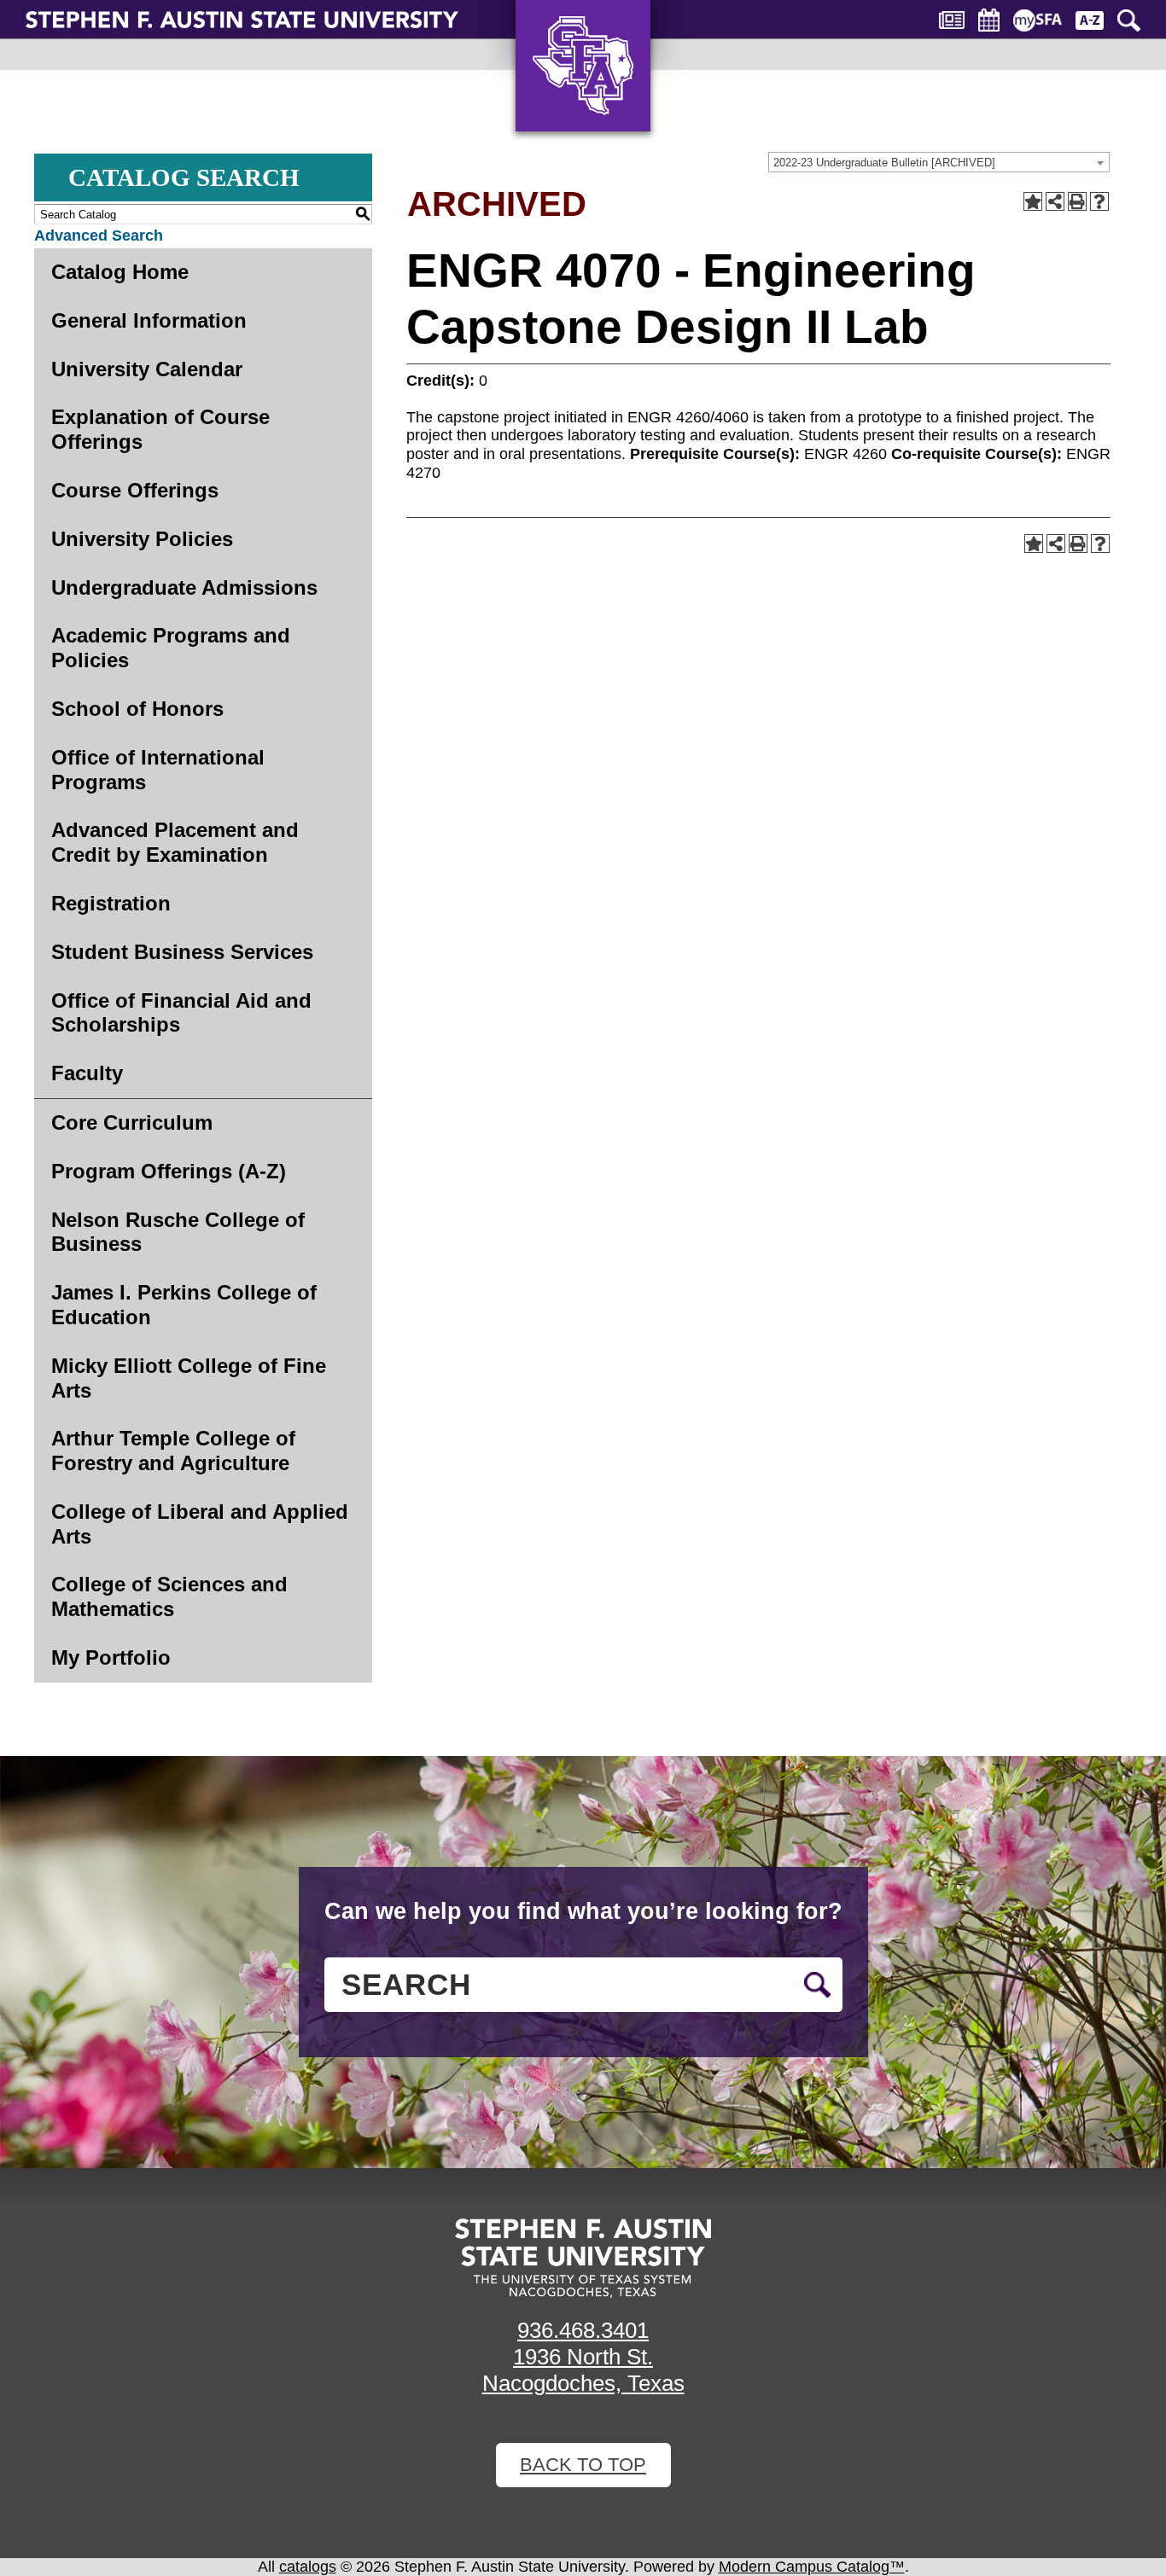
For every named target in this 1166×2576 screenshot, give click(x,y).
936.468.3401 (583, 2330)
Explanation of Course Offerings (160, 429)
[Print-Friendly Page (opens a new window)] (1077, 201)
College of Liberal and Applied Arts (200, 1524)
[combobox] (939, 162)
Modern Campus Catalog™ (812, 2567)
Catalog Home (120, 272)
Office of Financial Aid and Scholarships (181, 1013)
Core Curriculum (132, 1122)
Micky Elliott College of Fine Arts (189, 1378)
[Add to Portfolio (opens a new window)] (1033, 201)
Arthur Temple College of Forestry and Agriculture (173, 1451)
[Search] (1129, 20)
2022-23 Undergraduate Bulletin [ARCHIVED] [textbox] (884, 163)
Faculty (87, 1073)
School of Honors (137, 709)
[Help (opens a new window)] (1099, 201)
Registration (111, 903)
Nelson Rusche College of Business (178, 1232)
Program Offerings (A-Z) (169, 1171)
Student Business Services (182, 952)
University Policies (142, 539)
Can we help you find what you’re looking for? (583, 1911)
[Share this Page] (1055, 201)
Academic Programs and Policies (171, 648)
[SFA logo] (583, 2258)
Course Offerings (135, 490)
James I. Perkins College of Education (184, 1305)
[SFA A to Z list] (1090, 20)
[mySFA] (1038, 20)
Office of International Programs (158, 770)
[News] (952, 20)
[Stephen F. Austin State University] (242, 19)
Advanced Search (99, 236)
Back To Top (583, 2465)
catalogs (308, 2567)
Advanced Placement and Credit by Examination (175, 842)
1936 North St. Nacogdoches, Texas (583, 2370)
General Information (149, 320)
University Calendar (147, 369)
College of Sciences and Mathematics (169, 1596)
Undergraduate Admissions (184, 587)
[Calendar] (989, 20)
